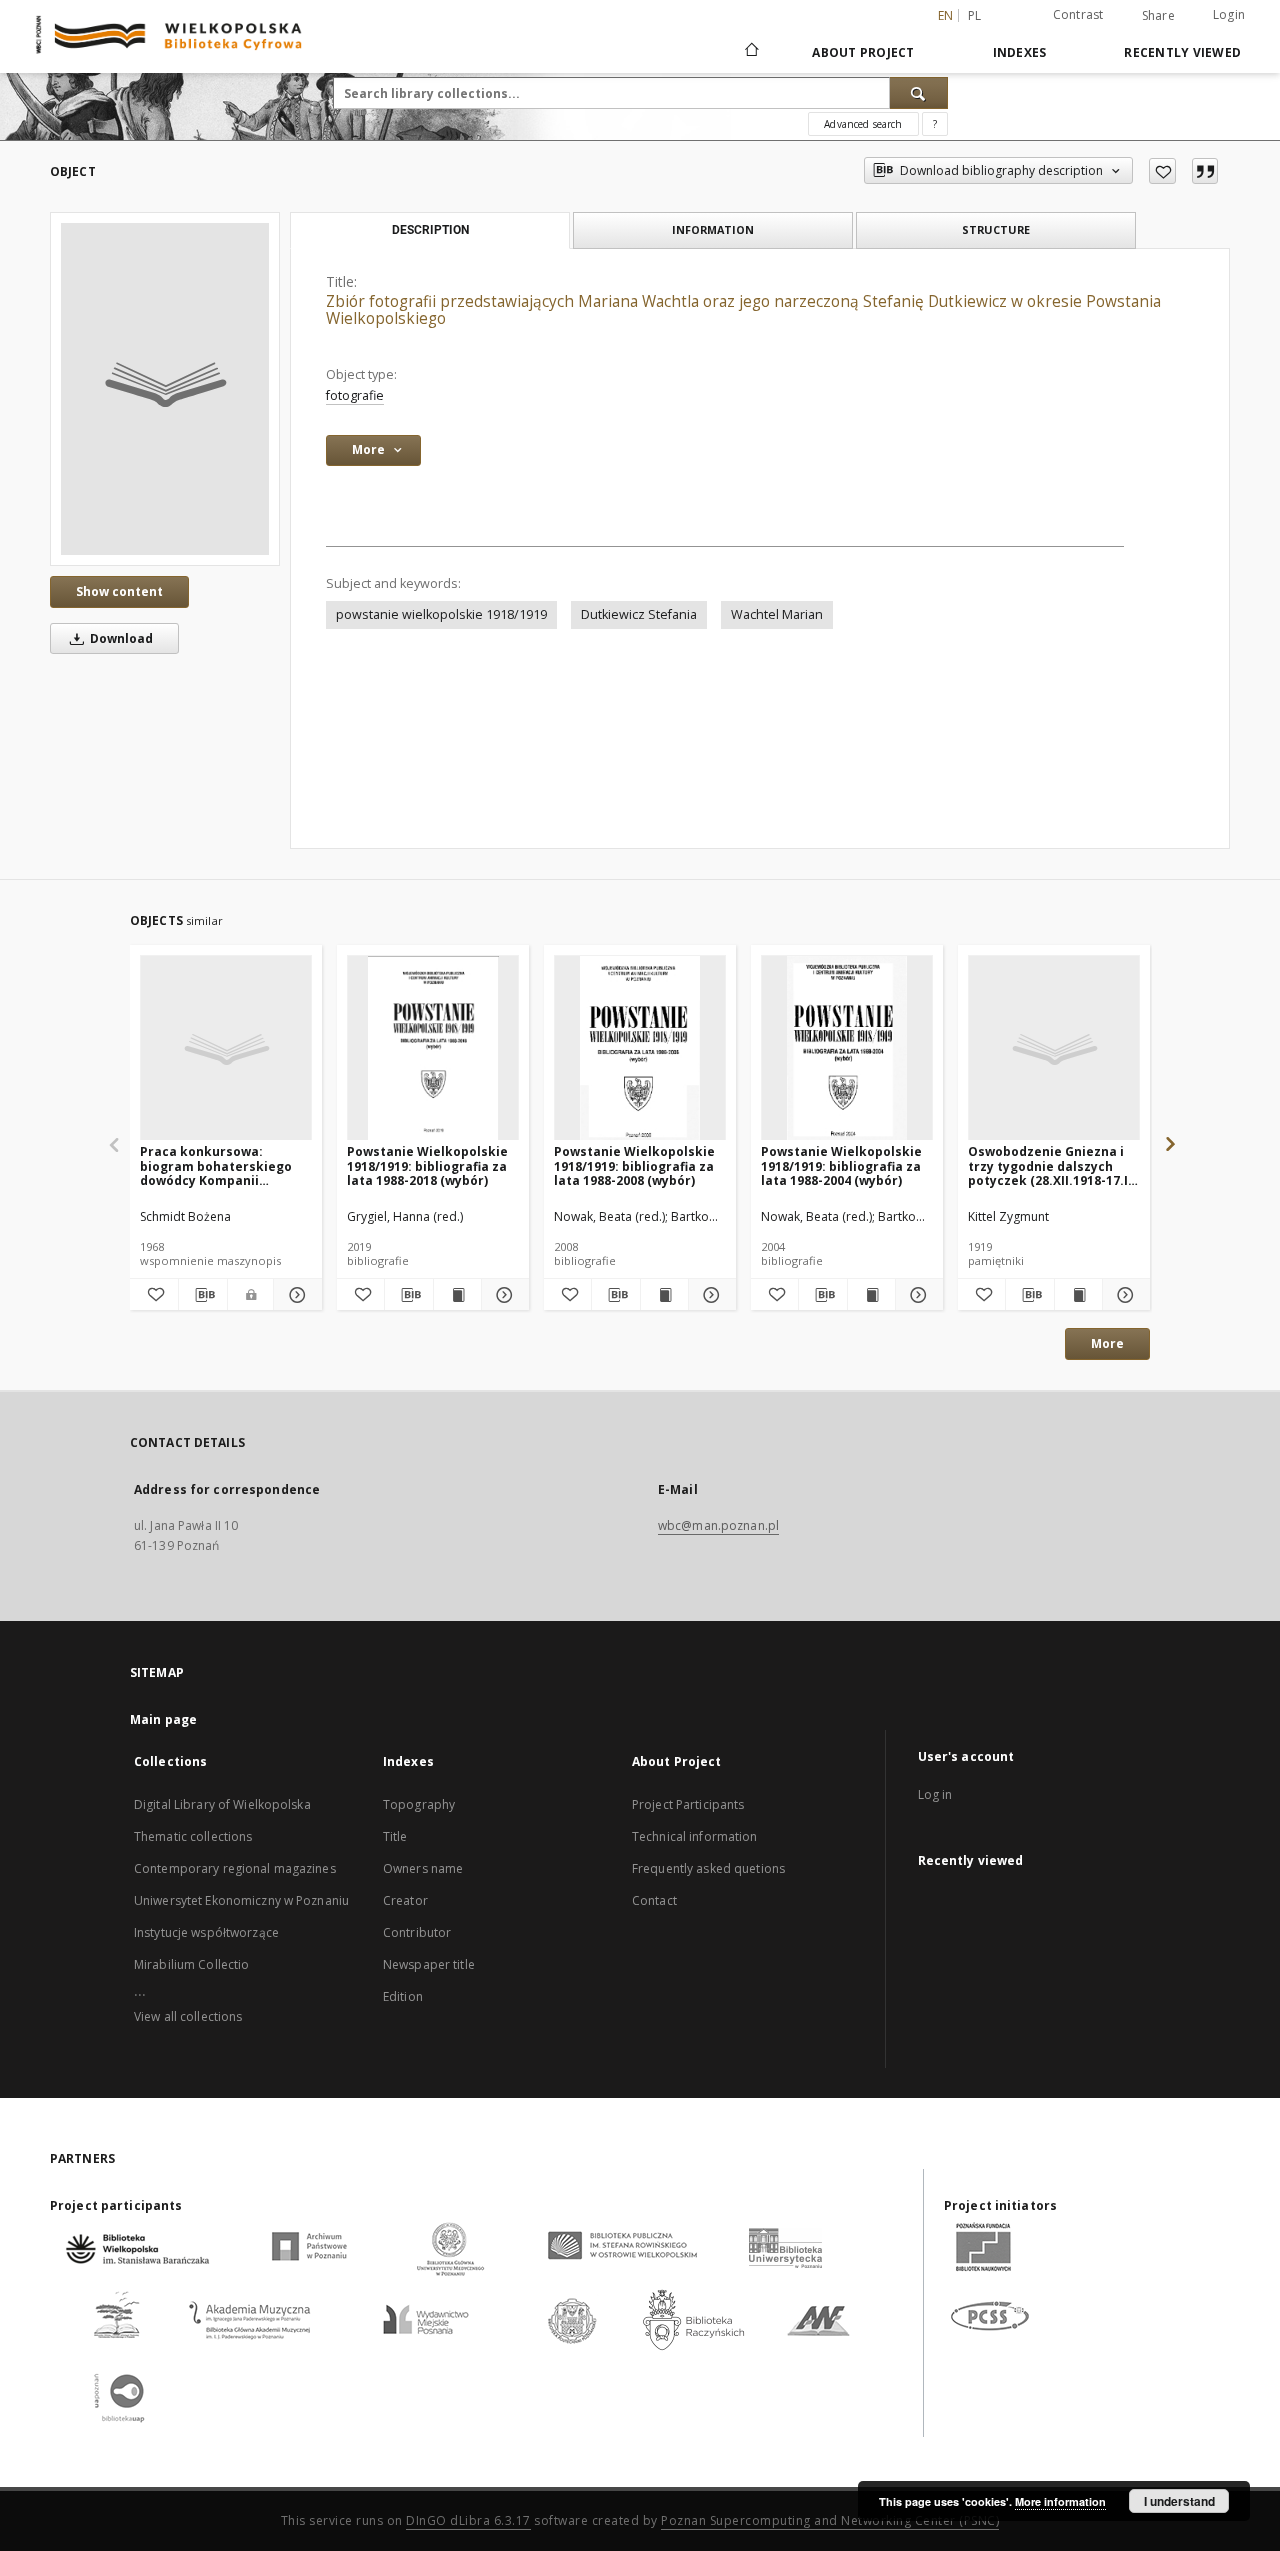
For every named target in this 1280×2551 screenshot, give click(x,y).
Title (395, 1836)
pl (975, 15)
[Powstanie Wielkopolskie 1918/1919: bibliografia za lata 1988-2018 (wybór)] (433, 1048)
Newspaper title (429, 1964)
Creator (405, 1900)
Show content (119, 591)
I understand (1179, 2501)
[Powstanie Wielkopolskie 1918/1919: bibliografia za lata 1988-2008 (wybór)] (640, 1048)
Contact (654, 1900)
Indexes (1020, 52)
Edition (403, 1996)
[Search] (919, 93)
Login (1229, 14)
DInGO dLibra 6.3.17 (468, 2520)
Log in (935, 1794)
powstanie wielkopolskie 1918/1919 (441, 614)
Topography (419, 1804)
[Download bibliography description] (203, 1295)
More (1107, 1343)
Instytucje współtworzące (206, 1932)
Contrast (1078, 14)
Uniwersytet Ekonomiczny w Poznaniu (241, 1900)
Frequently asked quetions (708, 1868)
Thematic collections (193, 1836)
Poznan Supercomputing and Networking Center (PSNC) (830, 2520)
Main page (163, 1719)
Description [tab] (430, 230)
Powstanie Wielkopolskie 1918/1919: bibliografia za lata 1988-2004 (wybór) (841, 1165)
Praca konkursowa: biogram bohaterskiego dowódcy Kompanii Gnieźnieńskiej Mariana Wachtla (216, 1165)
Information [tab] (713, 229)
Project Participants (688, 1804)
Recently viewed (1182, 52)
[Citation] (1205, 171)
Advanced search (863, 124)
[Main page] (750, 52)
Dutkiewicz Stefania (639, 614)
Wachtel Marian (777, 614)
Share (1158, 16)
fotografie (355, 395)
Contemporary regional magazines (235, 1868)
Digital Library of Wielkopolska (222, 1804)
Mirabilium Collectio (191, 1964)
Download (120, 638)
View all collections (188, 2016)
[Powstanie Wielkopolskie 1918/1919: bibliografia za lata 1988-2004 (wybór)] (847, 1048)
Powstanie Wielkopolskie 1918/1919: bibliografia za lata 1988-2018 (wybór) (427, 1165)
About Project (863, 52)
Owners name (423, 1868)
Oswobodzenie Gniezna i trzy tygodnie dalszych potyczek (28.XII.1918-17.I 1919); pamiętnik (1048, 1165)
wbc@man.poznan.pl (718, 1525)
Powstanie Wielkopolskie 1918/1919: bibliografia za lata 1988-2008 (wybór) (634, 1165)
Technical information (695, 1836)
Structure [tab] (996, 229)
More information (1060, 2501)
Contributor (417, 1932)
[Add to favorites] (1162, 171)
